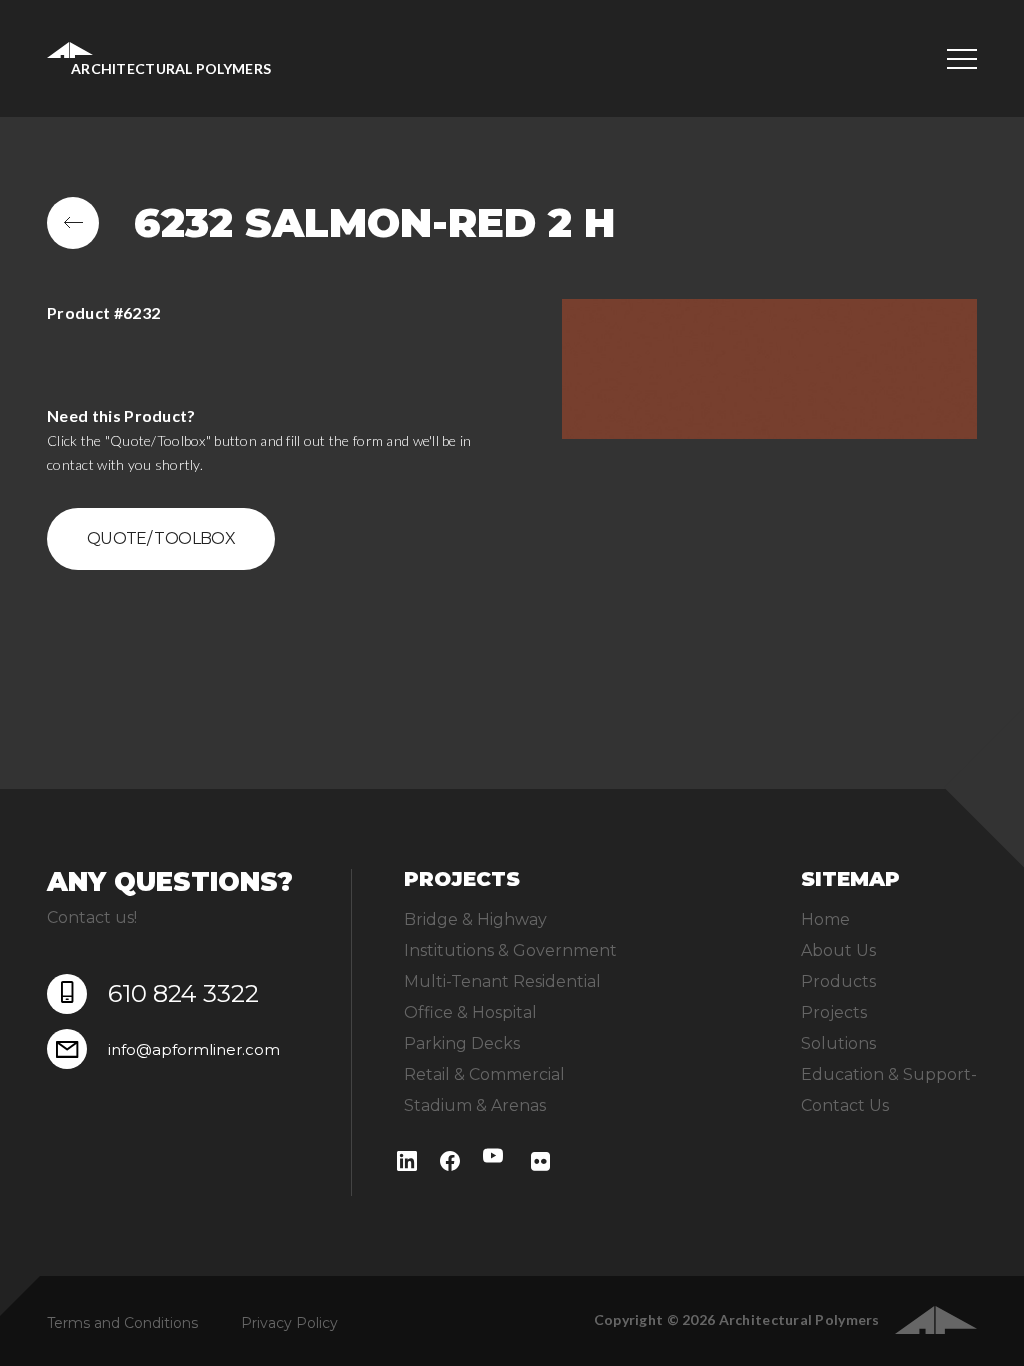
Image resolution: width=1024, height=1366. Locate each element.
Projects (834, 1012)
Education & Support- (889, 1074)
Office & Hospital (470, 1012)
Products (838, 981)
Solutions (838, 1043)
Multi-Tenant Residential (502, 981)
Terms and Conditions (122, 1323)
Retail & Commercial (484, 1074)
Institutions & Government (510, 950)
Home (825, 919)
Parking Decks (462, 1043)
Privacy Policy (289, 1323)
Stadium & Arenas (475, 1105)
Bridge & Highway (475, 919)
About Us (838, 950)
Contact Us (845, 1105)
